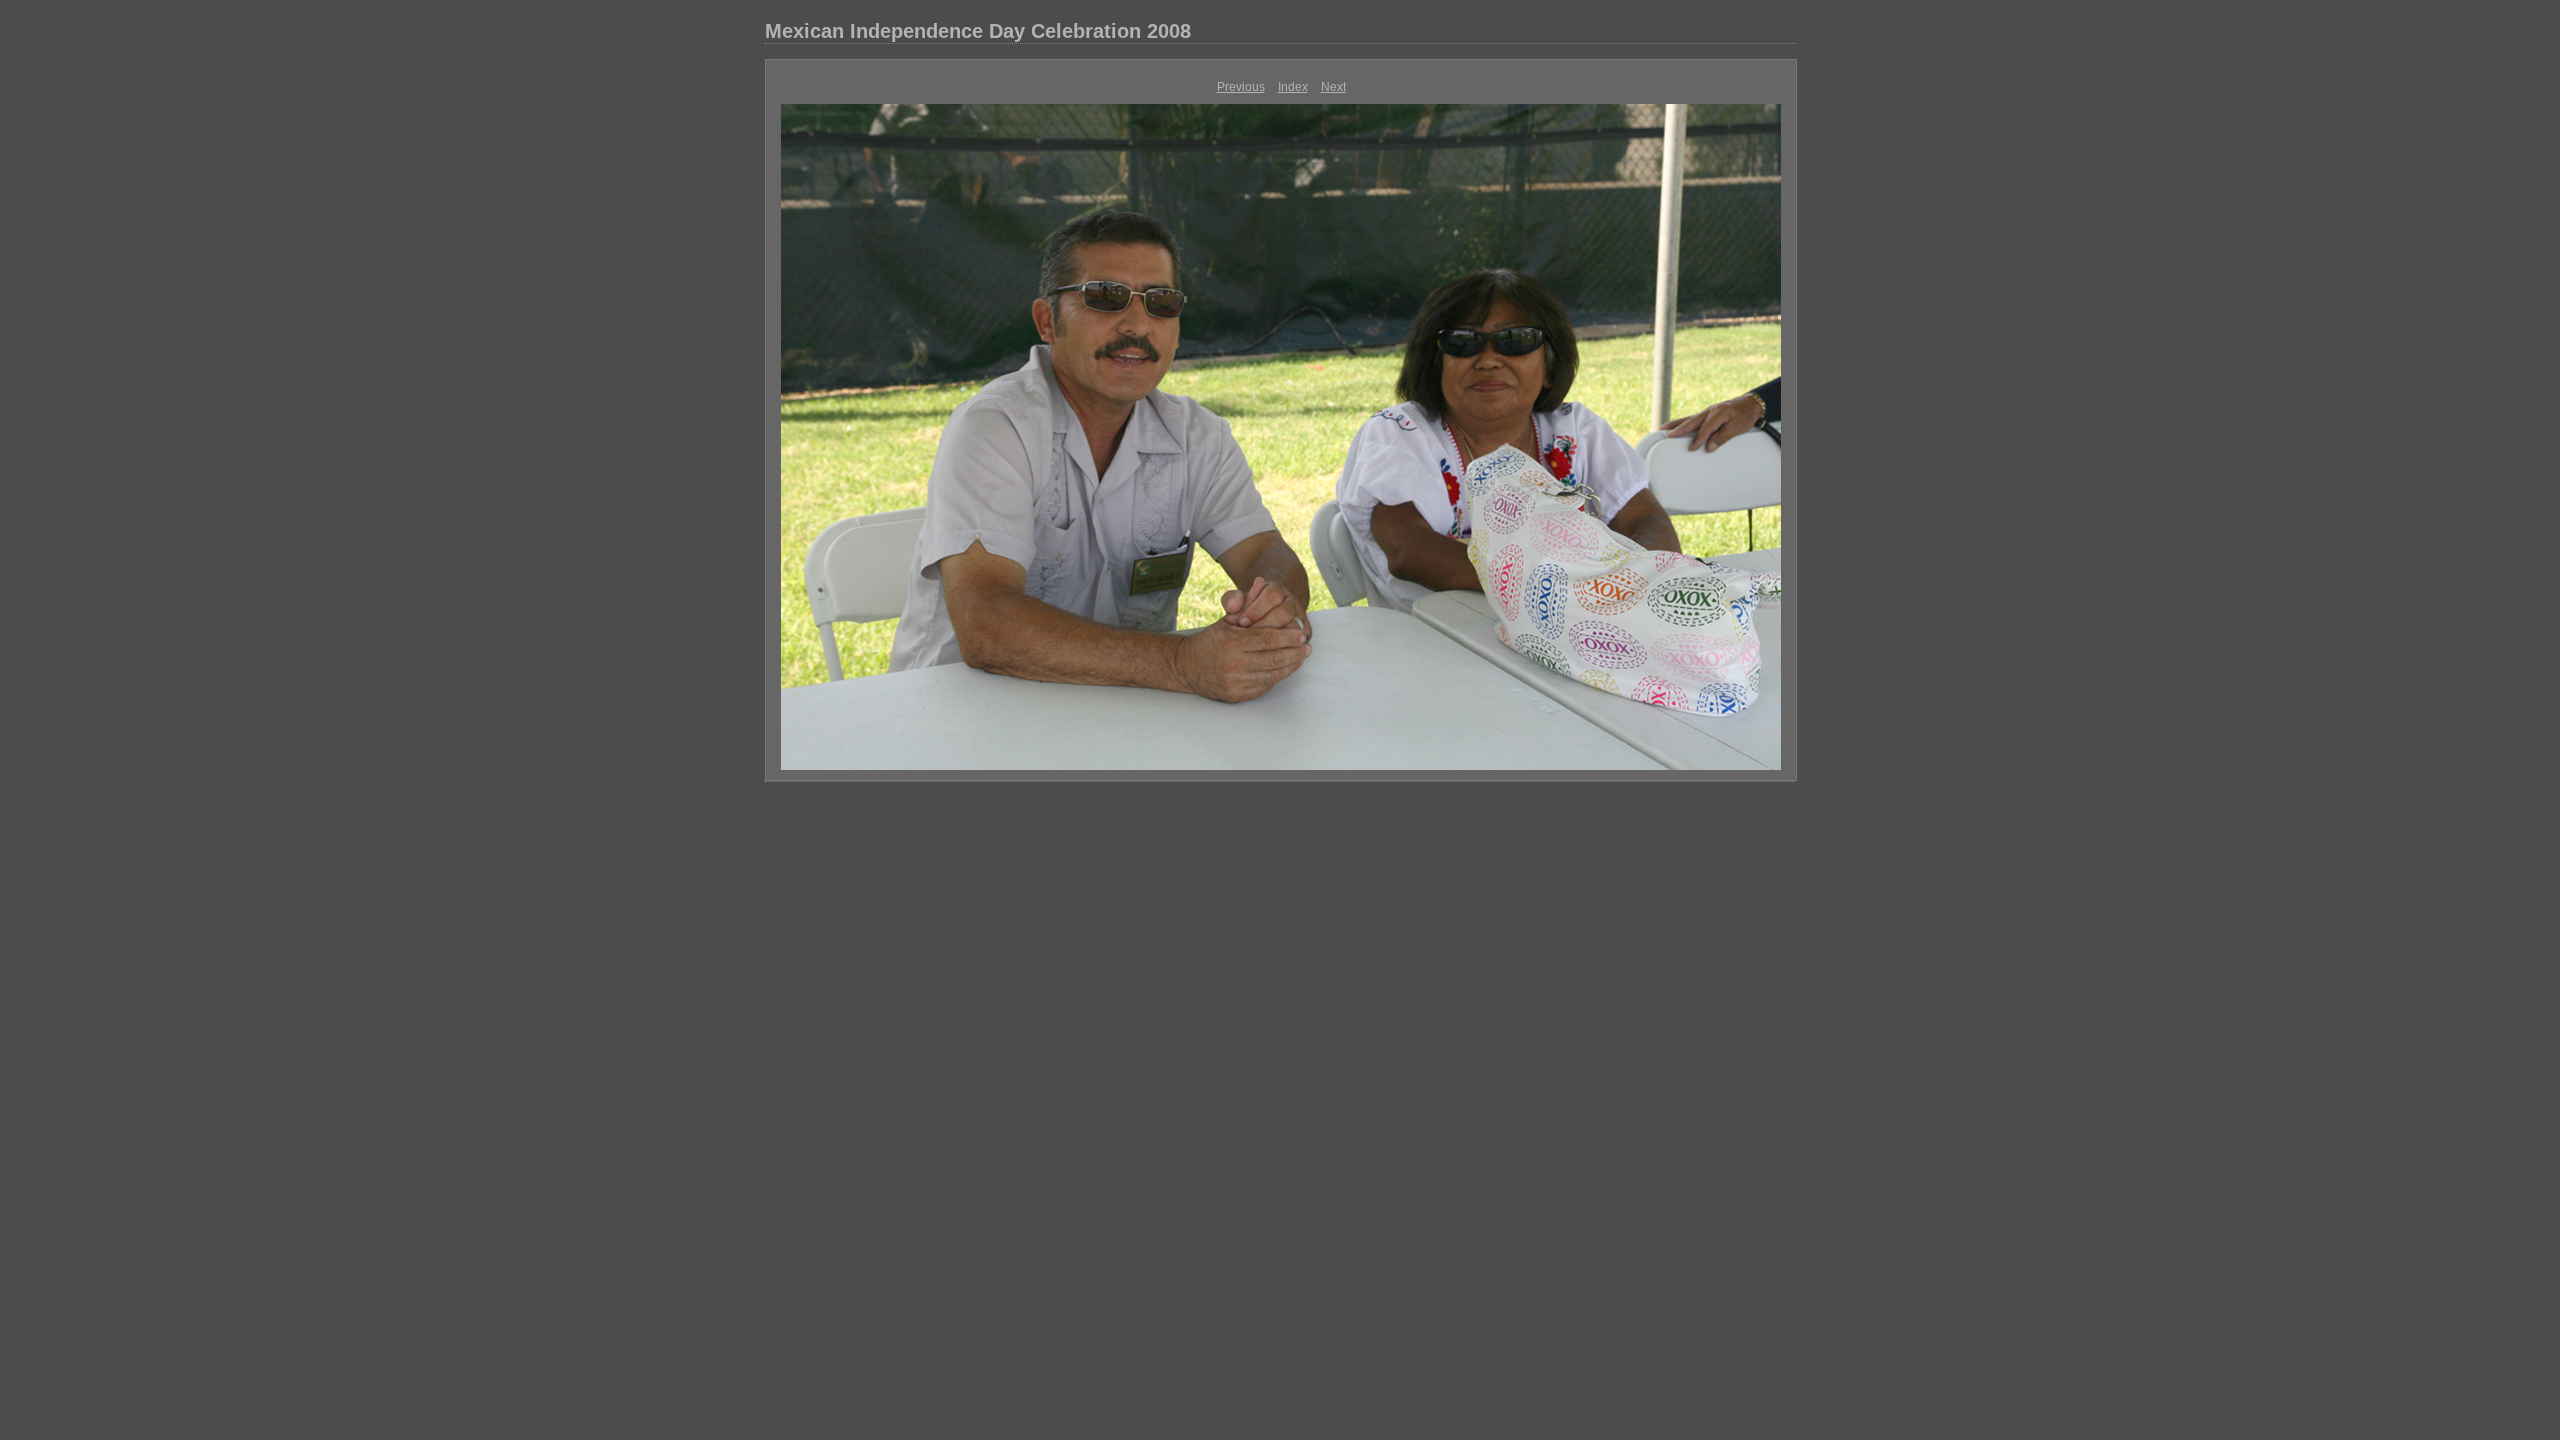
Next (1333, 87)
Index (1293, 87)
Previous (1241, 87)
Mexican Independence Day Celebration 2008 (978, 31)
